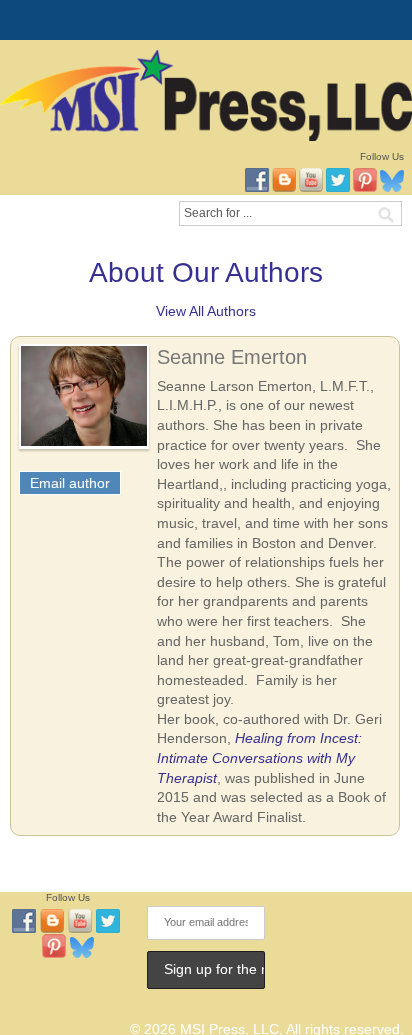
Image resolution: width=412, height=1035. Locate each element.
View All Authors (206, 311)
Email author (70, 483)
